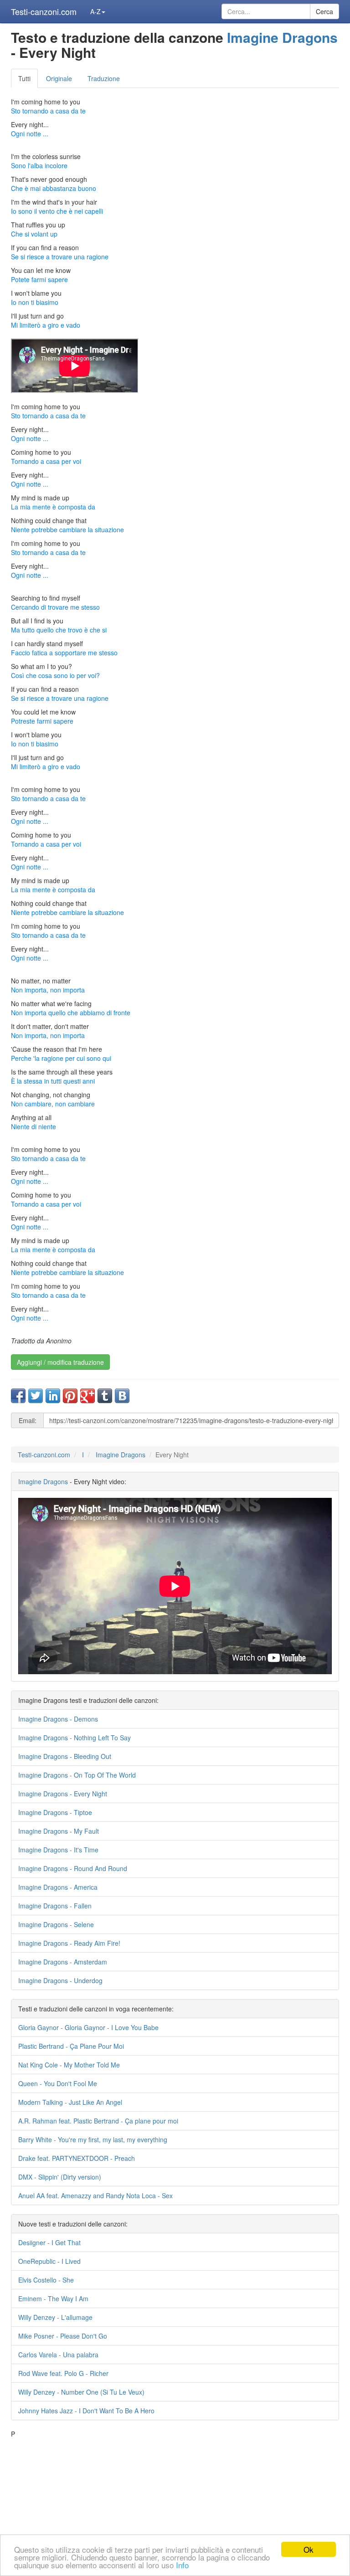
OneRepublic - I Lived (49, 2261)
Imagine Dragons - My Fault (59, 1831)
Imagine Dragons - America (58, 1887)
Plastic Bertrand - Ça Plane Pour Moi (71, 2046)
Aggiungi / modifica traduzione (60, 1362)
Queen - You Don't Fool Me (58, 2083)
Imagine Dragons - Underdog (60, 1980)
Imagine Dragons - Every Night (63, 1794)
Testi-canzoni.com (44, 11)
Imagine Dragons (282, 37)
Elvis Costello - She (46, 2280)
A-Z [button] (95, 11)
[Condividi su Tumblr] (105, 1396)
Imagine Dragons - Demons (58, 1719)
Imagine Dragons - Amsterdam (63, 1962)
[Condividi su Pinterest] (70, 1396)
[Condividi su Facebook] (18, 1396)
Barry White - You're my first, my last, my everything (93, 2139)
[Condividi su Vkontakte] (122, 1396)
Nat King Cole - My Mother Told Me (69, 2065)
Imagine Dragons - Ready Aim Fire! (69, 1943)
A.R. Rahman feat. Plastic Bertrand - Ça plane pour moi (98, 2121)
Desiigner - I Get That (49, 2242)
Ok (309, 2549)
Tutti (24, 78)
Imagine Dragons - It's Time (58, 1850)
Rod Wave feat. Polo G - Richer (63, 2373)
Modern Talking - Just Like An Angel (70, 2102)
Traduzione (104, 78)
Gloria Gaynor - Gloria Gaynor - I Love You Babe (88, 2027)
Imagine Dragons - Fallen (55, 1906)
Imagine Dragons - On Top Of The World (77, 1775)
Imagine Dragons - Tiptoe (55, 1812)
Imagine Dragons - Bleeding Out (65, 1756)
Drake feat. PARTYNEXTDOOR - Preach (77, 2158)
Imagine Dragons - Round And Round (73, 1868)
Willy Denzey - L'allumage (55, 2317)
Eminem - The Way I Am (53, 2298)
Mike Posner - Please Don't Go (63, 2336)
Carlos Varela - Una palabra (58, 2355)
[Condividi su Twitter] (36, 1396)
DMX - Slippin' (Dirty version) (60, 2177)
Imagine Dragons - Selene (56, 1924)
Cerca (324, 11)
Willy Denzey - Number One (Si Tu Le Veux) (81, 2392)
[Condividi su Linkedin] (53, 1396)
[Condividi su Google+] (87, 1396)
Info (182, 2565)
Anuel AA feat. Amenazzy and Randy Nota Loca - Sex (95, 2196)
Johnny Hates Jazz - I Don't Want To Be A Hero (86, 2411)
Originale (59, 78)
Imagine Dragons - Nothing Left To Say (75, 1738)
